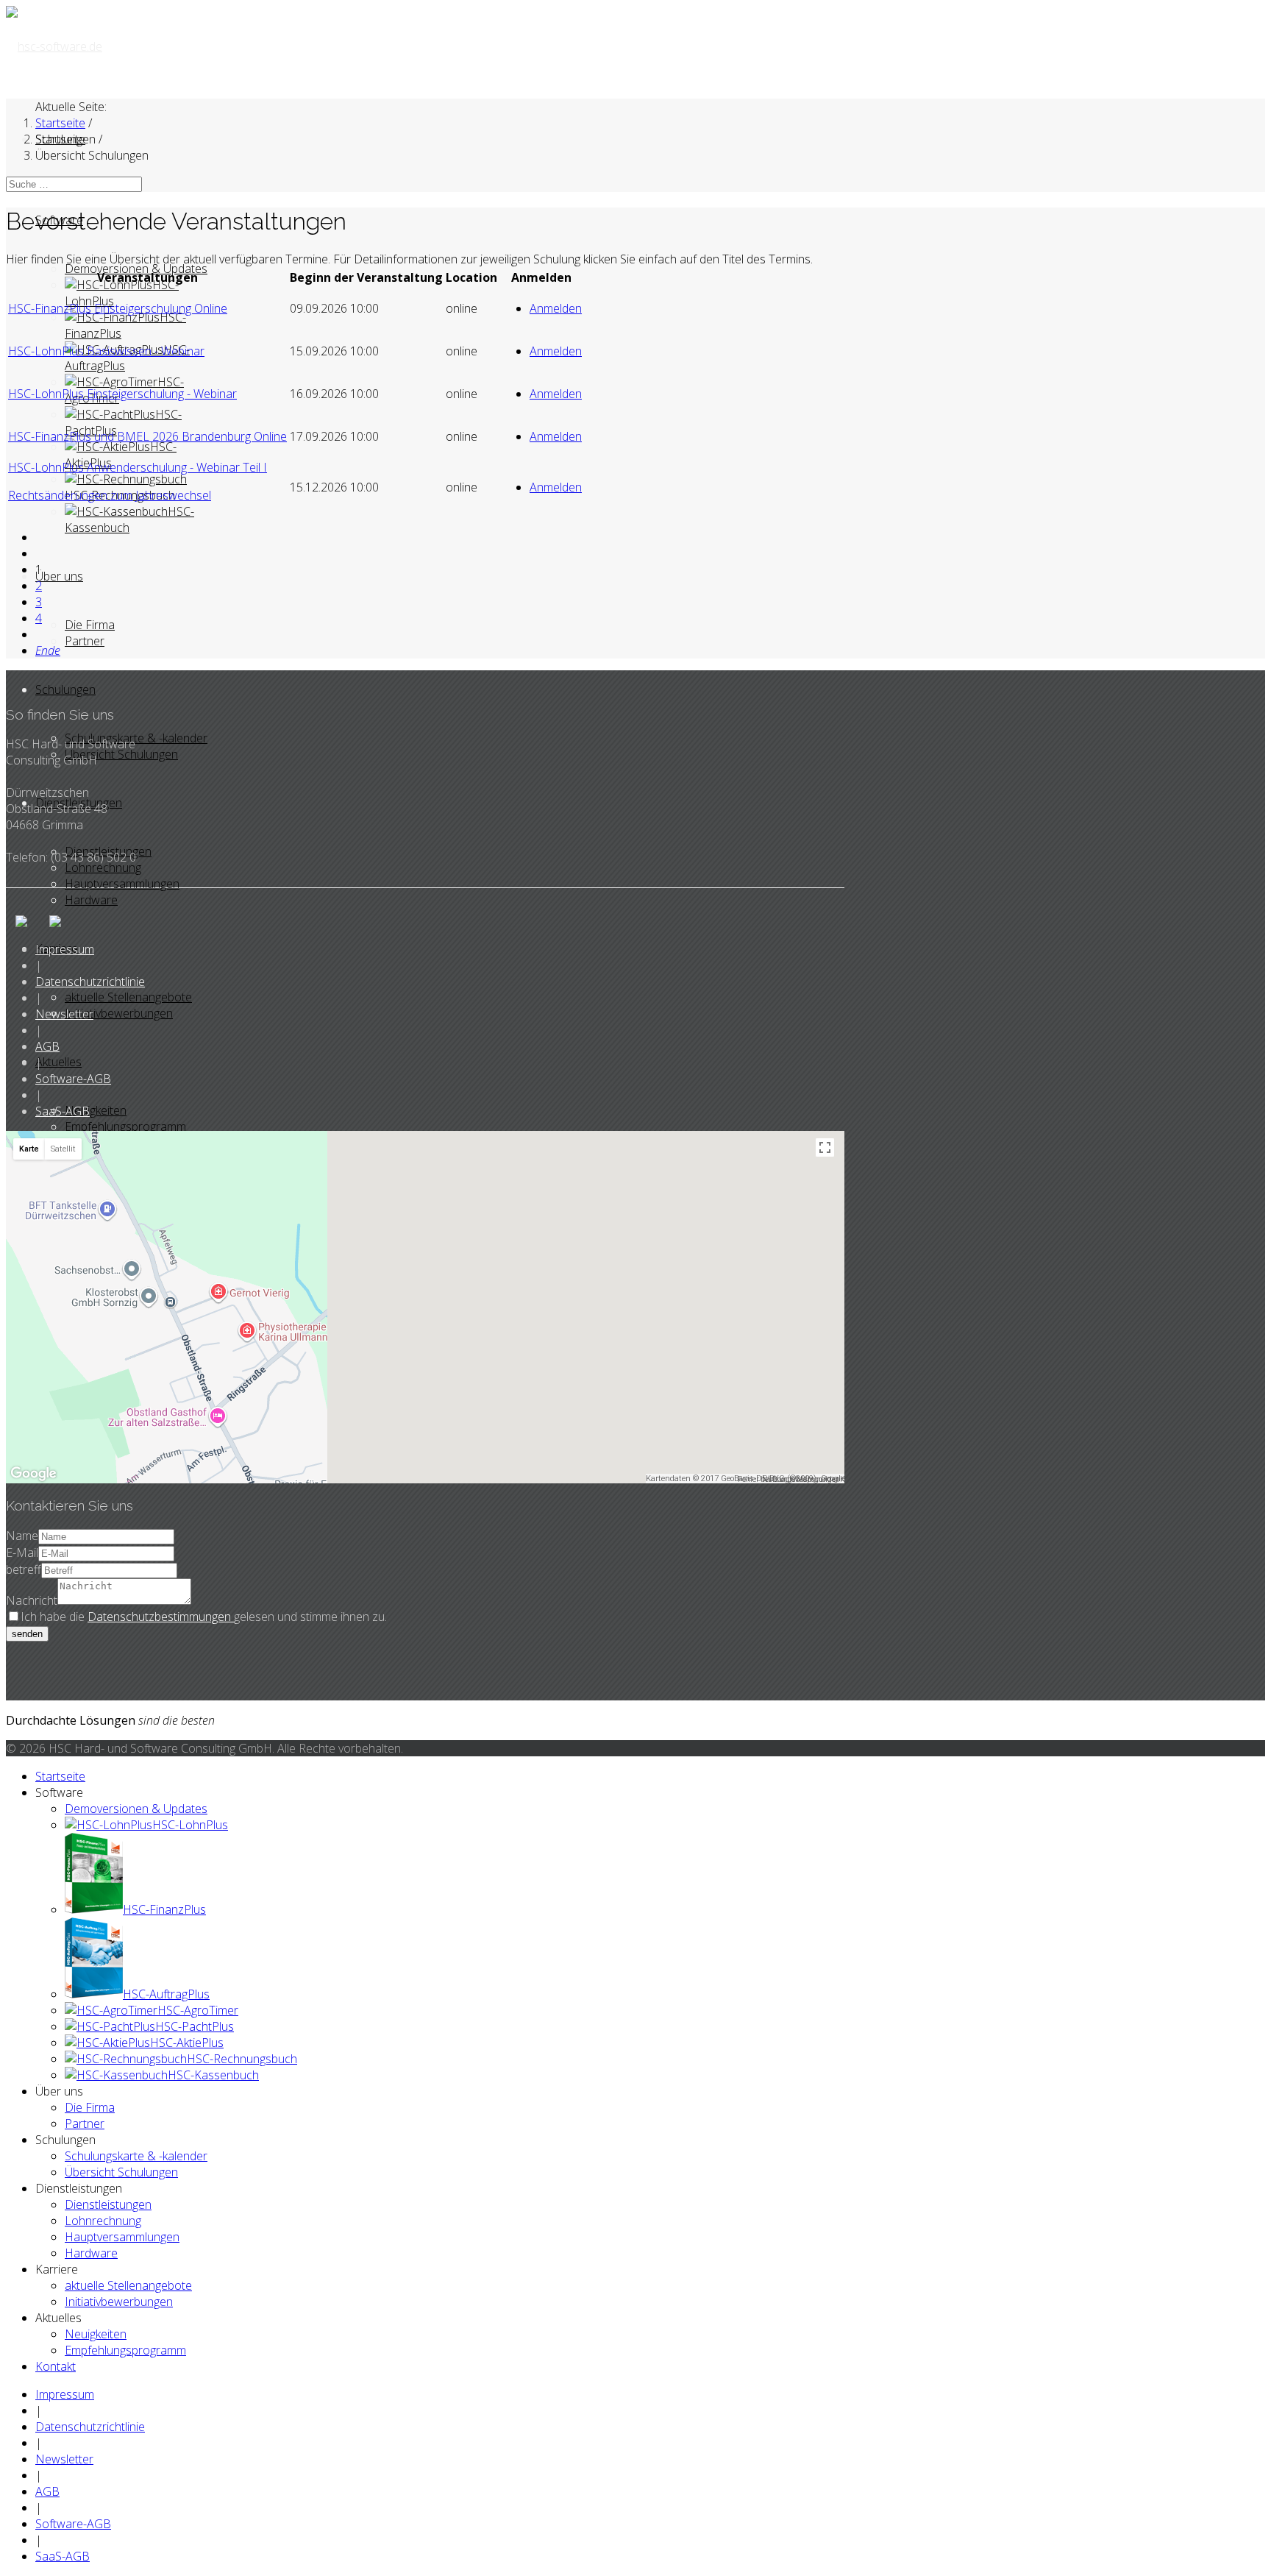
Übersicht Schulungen (121, 754)
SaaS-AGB (63, 1111)
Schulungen (65, 689)
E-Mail (22, 1553)
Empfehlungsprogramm (125, 1126)
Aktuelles (58, 1062)
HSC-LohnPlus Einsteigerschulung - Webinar (122, 394)
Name (22, 1536)
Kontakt (56, 2366)
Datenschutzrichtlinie (90, 982)
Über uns (59, 576)
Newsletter (64, 1014)
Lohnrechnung (103, 867)
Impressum (65, 949)
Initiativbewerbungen (119, 1013)
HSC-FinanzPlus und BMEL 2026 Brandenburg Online (147, 436)
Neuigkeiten (96, 1110)
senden (27, 1634)
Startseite (60, 1776)
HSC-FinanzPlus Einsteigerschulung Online (118, 308)
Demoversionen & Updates (136, 1809)
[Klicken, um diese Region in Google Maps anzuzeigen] (34, 1474)
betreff (24, 1569)
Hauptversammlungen (122, 884)
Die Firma (90, 625)
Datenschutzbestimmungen (161, 1617)
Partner (85, 641)
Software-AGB (73, 1079)
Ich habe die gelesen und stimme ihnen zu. (204, 1617)
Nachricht (32, 1600)
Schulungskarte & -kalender (136, 738)
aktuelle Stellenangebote (128, 997)
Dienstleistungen (108, 2204)
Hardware (91, 900)
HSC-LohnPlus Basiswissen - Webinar (106, 351)
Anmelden (556, 308)
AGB (47, 1046)
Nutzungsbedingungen (801, 1479)
